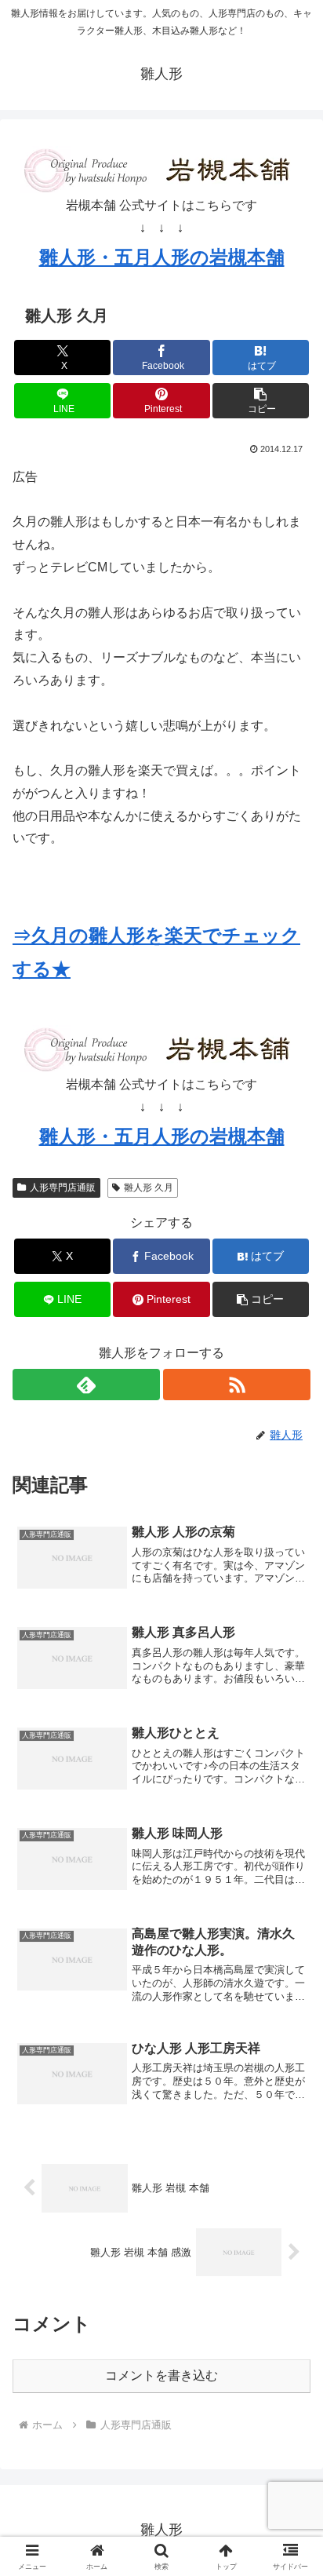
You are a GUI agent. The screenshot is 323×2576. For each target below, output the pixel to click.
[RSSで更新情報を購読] (237, 1385)
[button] (261, 401)
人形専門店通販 (63, 1188)
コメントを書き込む (161, 2375)
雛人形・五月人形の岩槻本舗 (162, 257)
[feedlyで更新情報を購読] (86, 1385)
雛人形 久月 (149, 1188)
